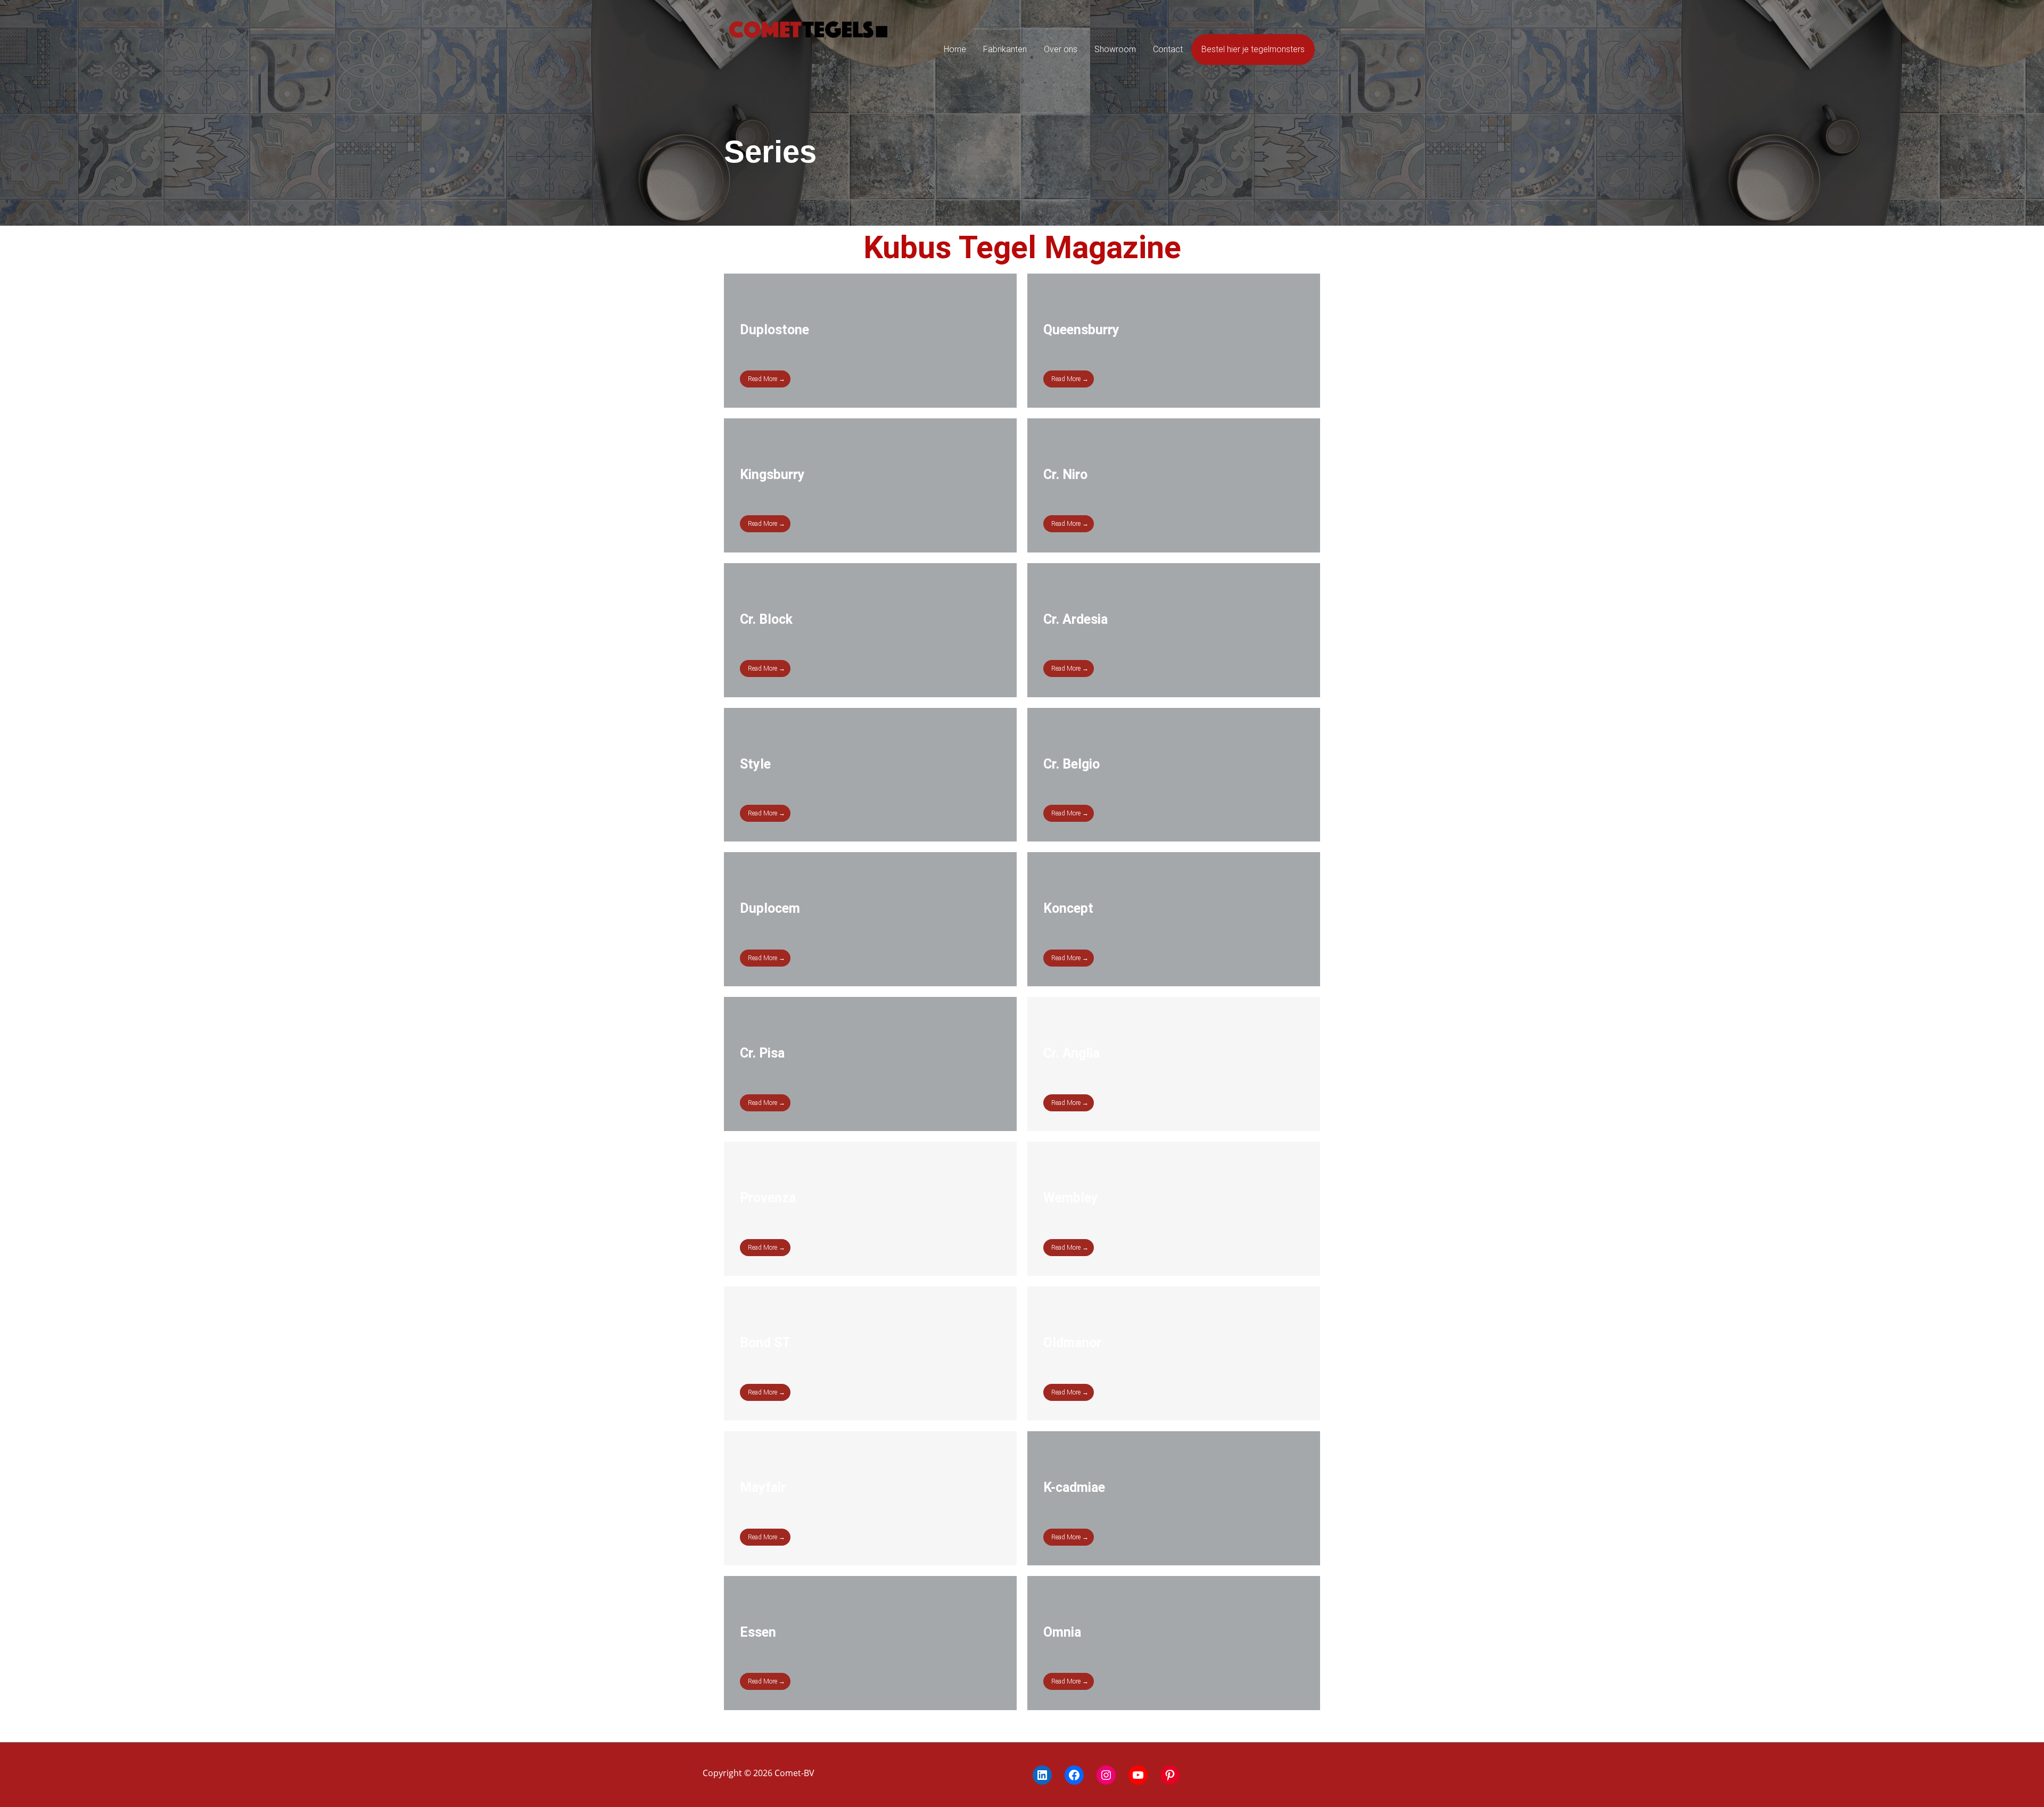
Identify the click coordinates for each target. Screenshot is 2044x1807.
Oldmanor (1072, 1343)
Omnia (1062, 1632)
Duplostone (774, 330)
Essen (758, 1632)
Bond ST (765, 1343)
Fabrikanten (1005, 49)
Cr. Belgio (1072, 764)
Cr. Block (766, 619)
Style (755, 764)
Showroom (1115, 49)
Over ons (1061, 49)
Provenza (768, 1198)
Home (955, 49)
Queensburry (1081, 330)
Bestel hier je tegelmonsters (1253, 49)
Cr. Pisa (762, 1053)
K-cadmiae (1074, 1487)
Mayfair (763, 1487)
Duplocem (770, 908)
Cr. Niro (1065, 475)
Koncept (1068, 908)
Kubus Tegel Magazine (1022, 247)
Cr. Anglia (1072, 1053)
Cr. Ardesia (1075, 619)
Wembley (1071, 1198)
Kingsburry (772, 475)
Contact (1168, 49)
